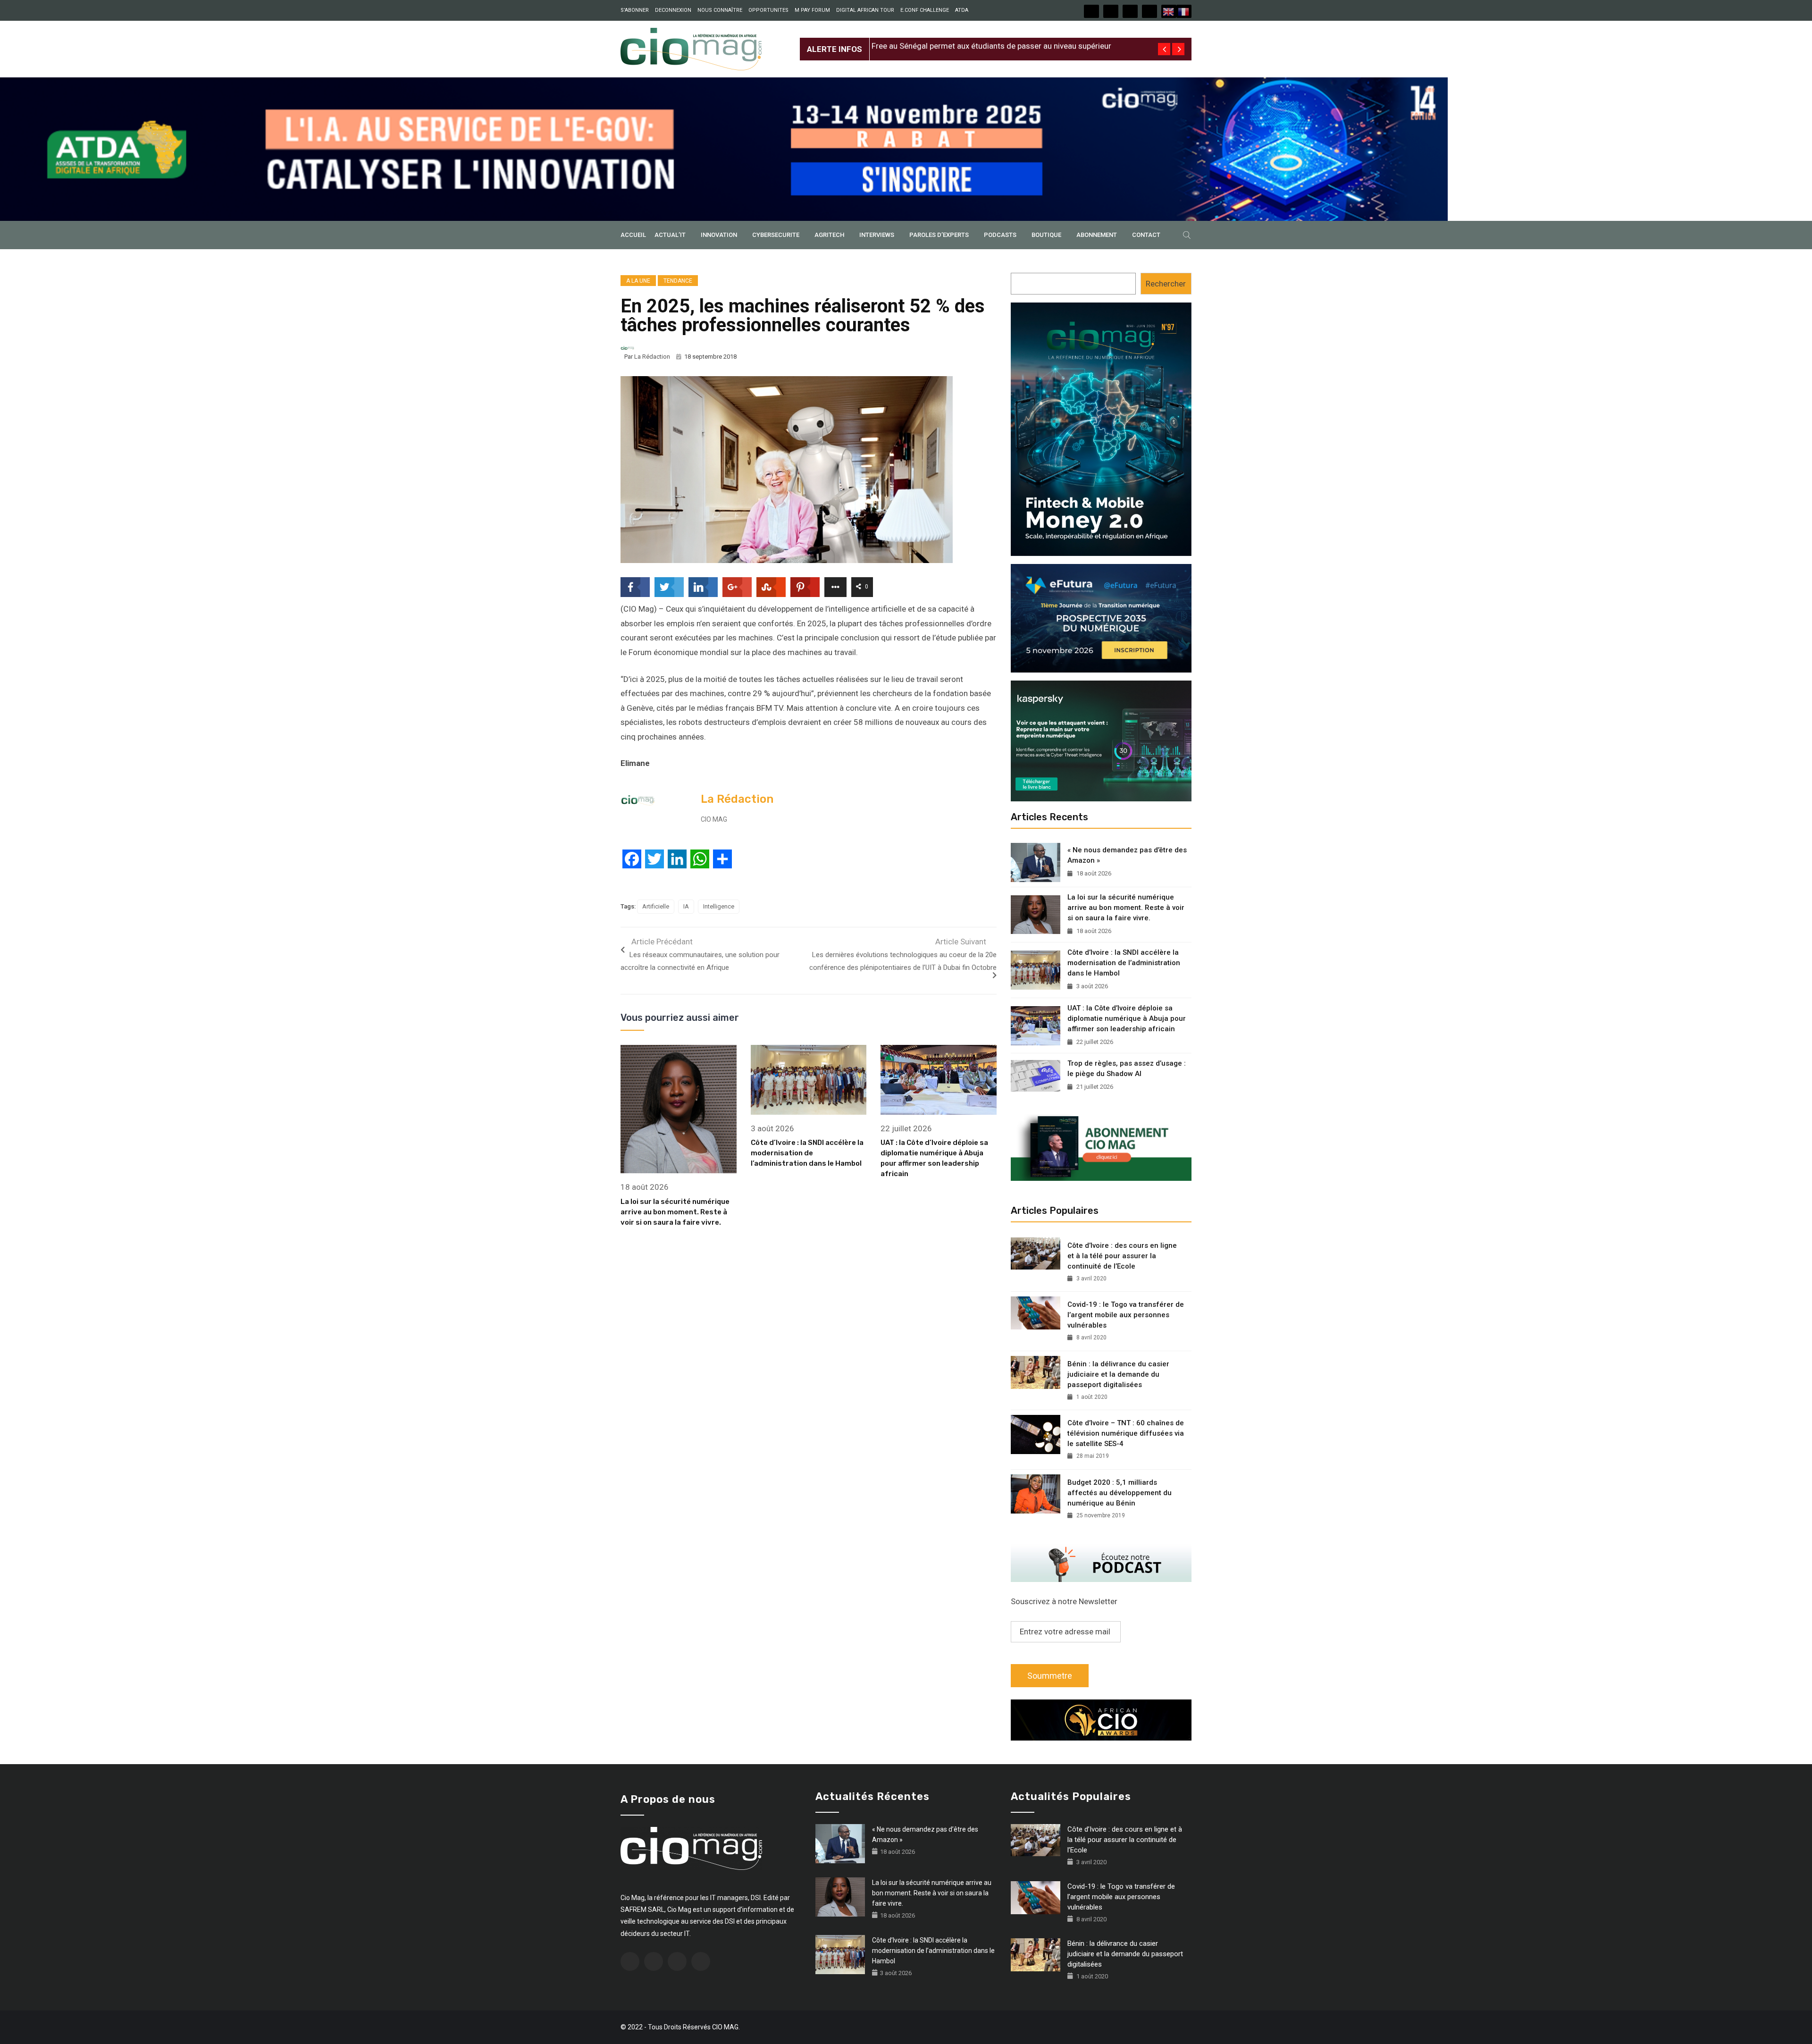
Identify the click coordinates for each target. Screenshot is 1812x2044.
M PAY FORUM (812, 10)
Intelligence (719, 906)
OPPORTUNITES (768, 10)
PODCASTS (1000, 235)
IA (686, 906)
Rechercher (1166, 284)
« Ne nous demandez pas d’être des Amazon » (1127, 855)
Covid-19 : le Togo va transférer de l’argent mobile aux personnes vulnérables (1126, 1315)
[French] (1184, 11)
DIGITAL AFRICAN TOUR (865, 10)
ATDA (962, 10)
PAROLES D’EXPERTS (939, 235)
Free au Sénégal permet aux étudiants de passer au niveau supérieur (991, 42)
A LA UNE (638, 281)
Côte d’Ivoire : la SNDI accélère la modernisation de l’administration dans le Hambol (807, 1153)
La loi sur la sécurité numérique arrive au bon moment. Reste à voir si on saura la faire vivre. (675, 1212)
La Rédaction (652, 357)
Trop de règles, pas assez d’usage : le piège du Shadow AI (1127, 1068)
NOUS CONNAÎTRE (720, 10)
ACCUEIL (633, 235)
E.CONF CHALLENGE (925, 10)
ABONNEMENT (1097, 235)
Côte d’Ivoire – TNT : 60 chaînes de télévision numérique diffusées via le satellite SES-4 (1126, 1433)
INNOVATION (719, 235)
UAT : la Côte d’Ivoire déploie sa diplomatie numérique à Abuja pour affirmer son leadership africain (1127, 1018)
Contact (1146, 235)
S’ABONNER (635, 10)
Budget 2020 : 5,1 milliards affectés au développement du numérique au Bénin (1120, 1493)
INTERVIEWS (877, 235)
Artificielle (656, 906)
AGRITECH (829, 235)
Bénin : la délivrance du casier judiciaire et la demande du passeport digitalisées (1118, 1374)
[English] (1169, 11)
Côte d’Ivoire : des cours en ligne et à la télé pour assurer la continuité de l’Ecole (1122, 1256)
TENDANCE (678, 281)
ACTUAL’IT (670, 235)
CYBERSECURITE (776, 235)
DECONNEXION (673, 10)
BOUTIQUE (1046, 235)
